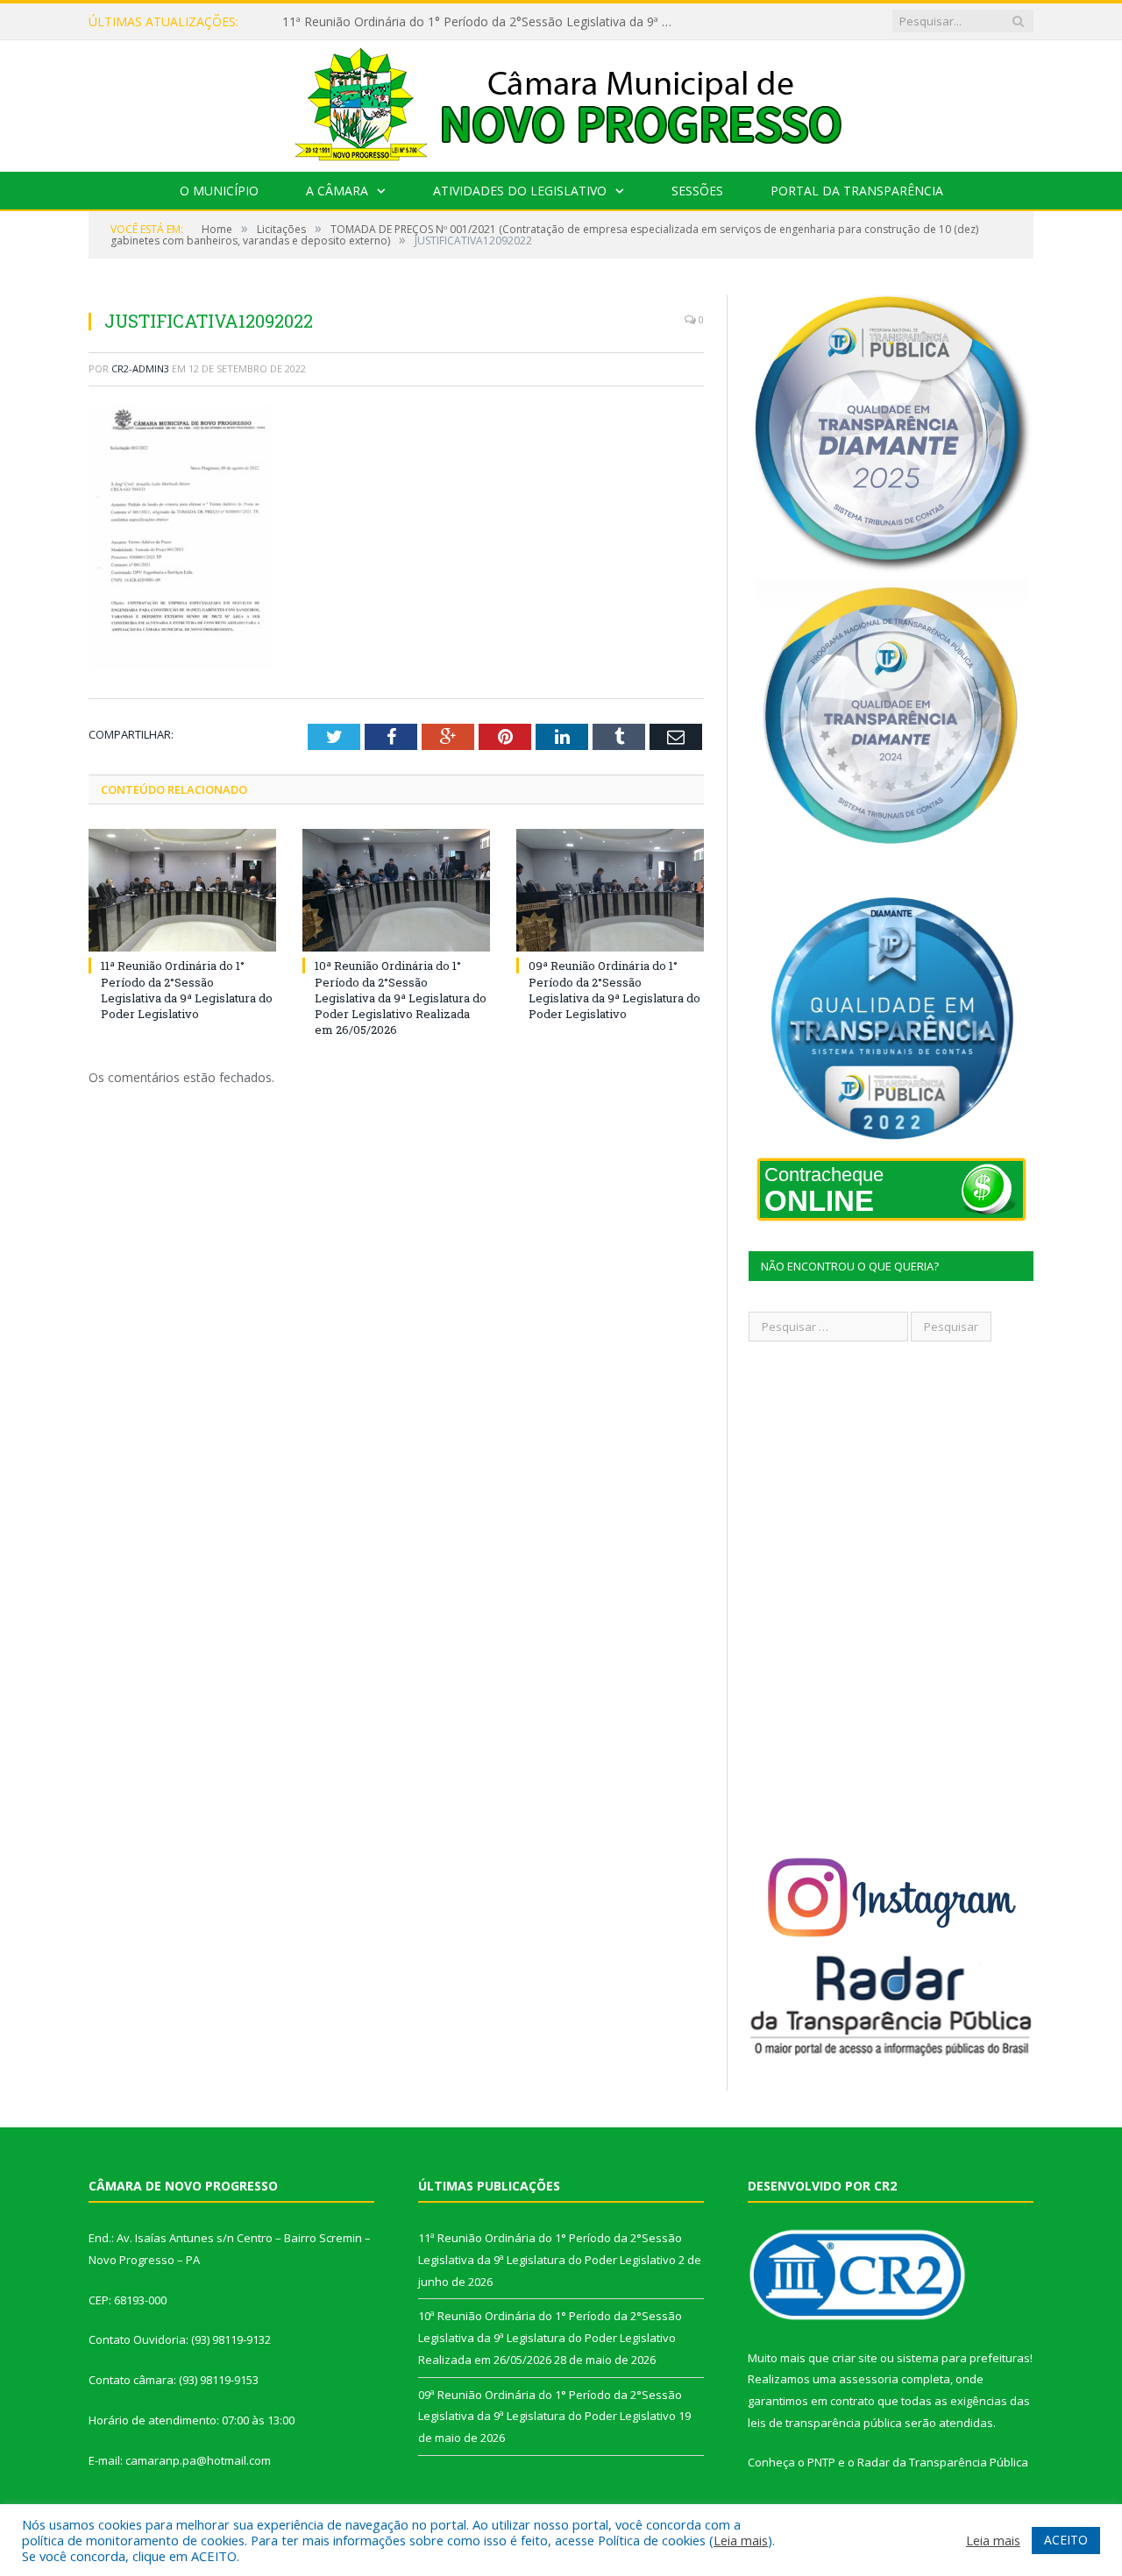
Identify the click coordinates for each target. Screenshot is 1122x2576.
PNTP (821, 2462)
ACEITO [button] (1066, 2540)
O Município (219, 191)
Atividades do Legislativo (520, 191)
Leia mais (741, 2540)
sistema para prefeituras (963, 2358)
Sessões (697, 191)
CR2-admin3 (140, 368)
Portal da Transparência (857, 191)
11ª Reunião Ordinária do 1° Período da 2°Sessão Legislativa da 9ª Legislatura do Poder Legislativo (187, 990)
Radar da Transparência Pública (943, 2462)
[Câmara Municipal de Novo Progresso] (561, 102)
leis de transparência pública (825, 2423)
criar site (855, 2358)
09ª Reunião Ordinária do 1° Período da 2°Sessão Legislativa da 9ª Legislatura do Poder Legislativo (614, 990)
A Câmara (337, 191)
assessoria (869, 2379)
